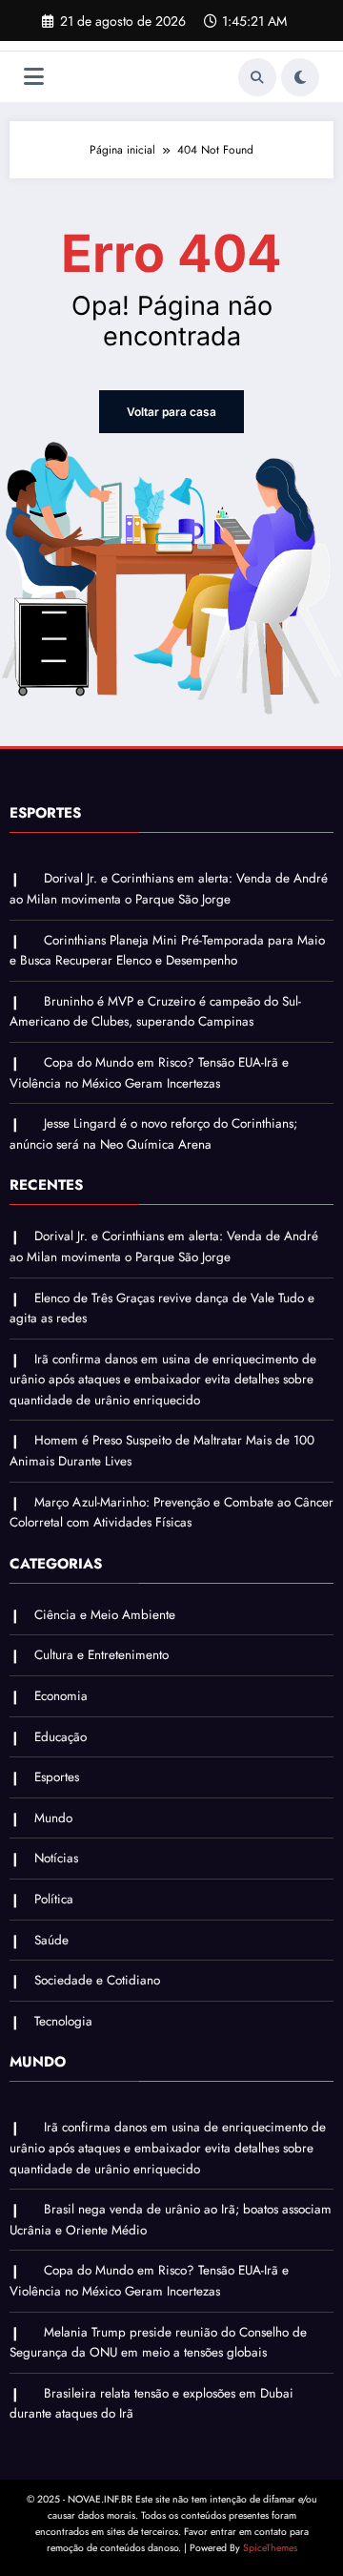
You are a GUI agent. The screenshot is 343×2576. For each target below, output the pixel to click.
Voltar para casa (171, 412)
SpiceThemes (270, 2548)
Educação (61, 1737)
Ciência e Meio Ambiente (105, 1615)
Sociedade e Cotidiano (97, 1980)
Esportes (57, 1777)
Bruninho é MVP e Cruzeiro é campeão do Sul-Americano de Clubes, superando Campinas (155, 1012)
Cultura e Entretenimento (101, 1655)
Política (54, 1899)
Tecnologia (63, 2021)
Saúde (51, 1940)
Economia (61, 1696)
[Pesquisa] (257, 77)
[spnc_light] (300, 77)
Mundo (53, 1818)
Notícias (56, 1858)
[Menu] (34, 77)
